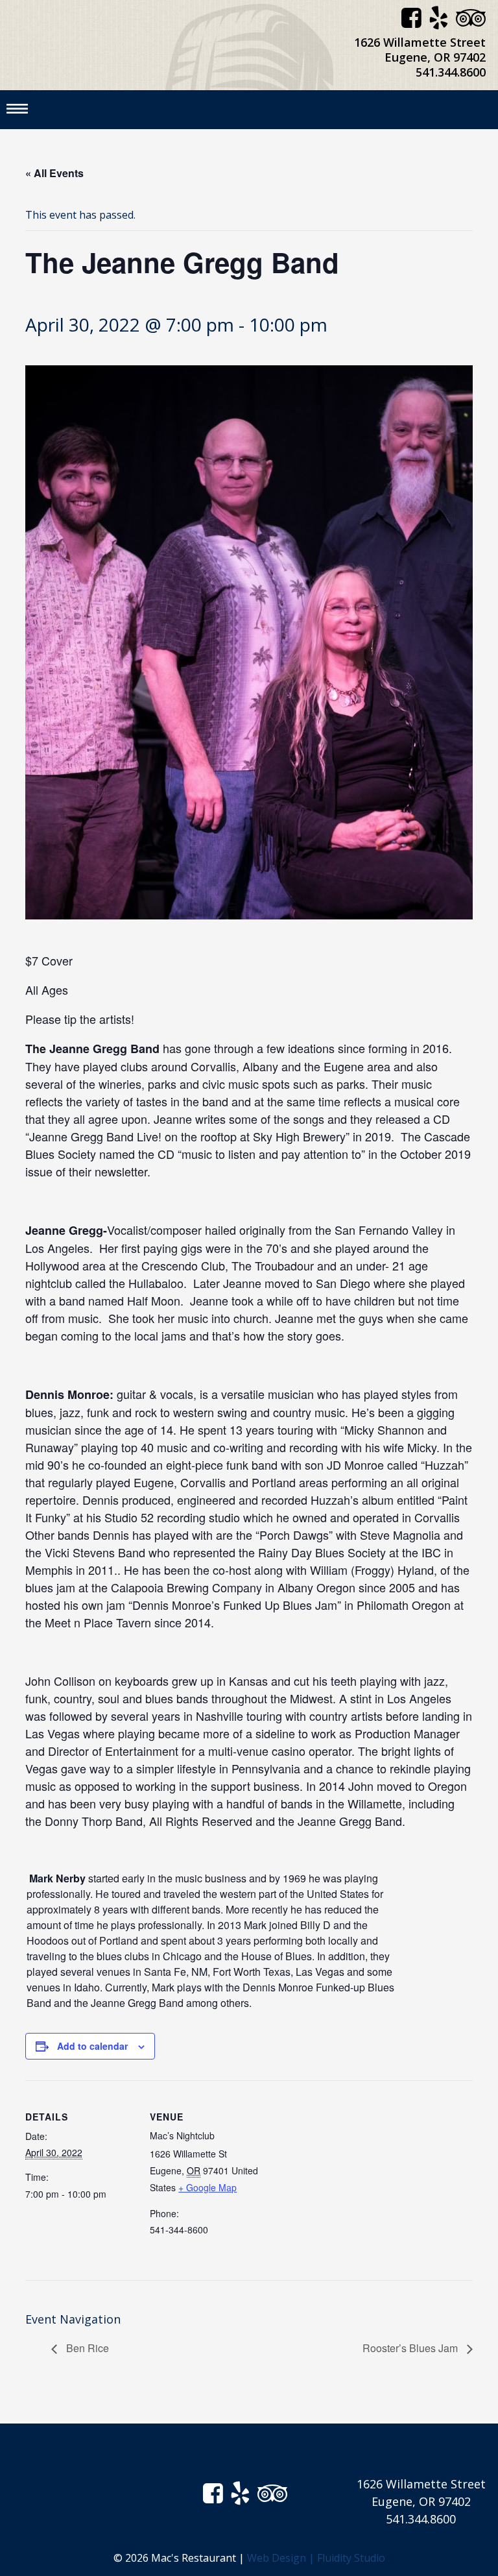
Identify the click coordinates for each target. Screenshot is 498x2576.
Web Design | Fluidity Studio (316, 2558)
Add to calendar (92, 2046)
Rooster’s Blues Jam (411, 2348)
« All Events (54, 173)
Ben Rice (86, 2348)
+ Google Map (207, 2187)
